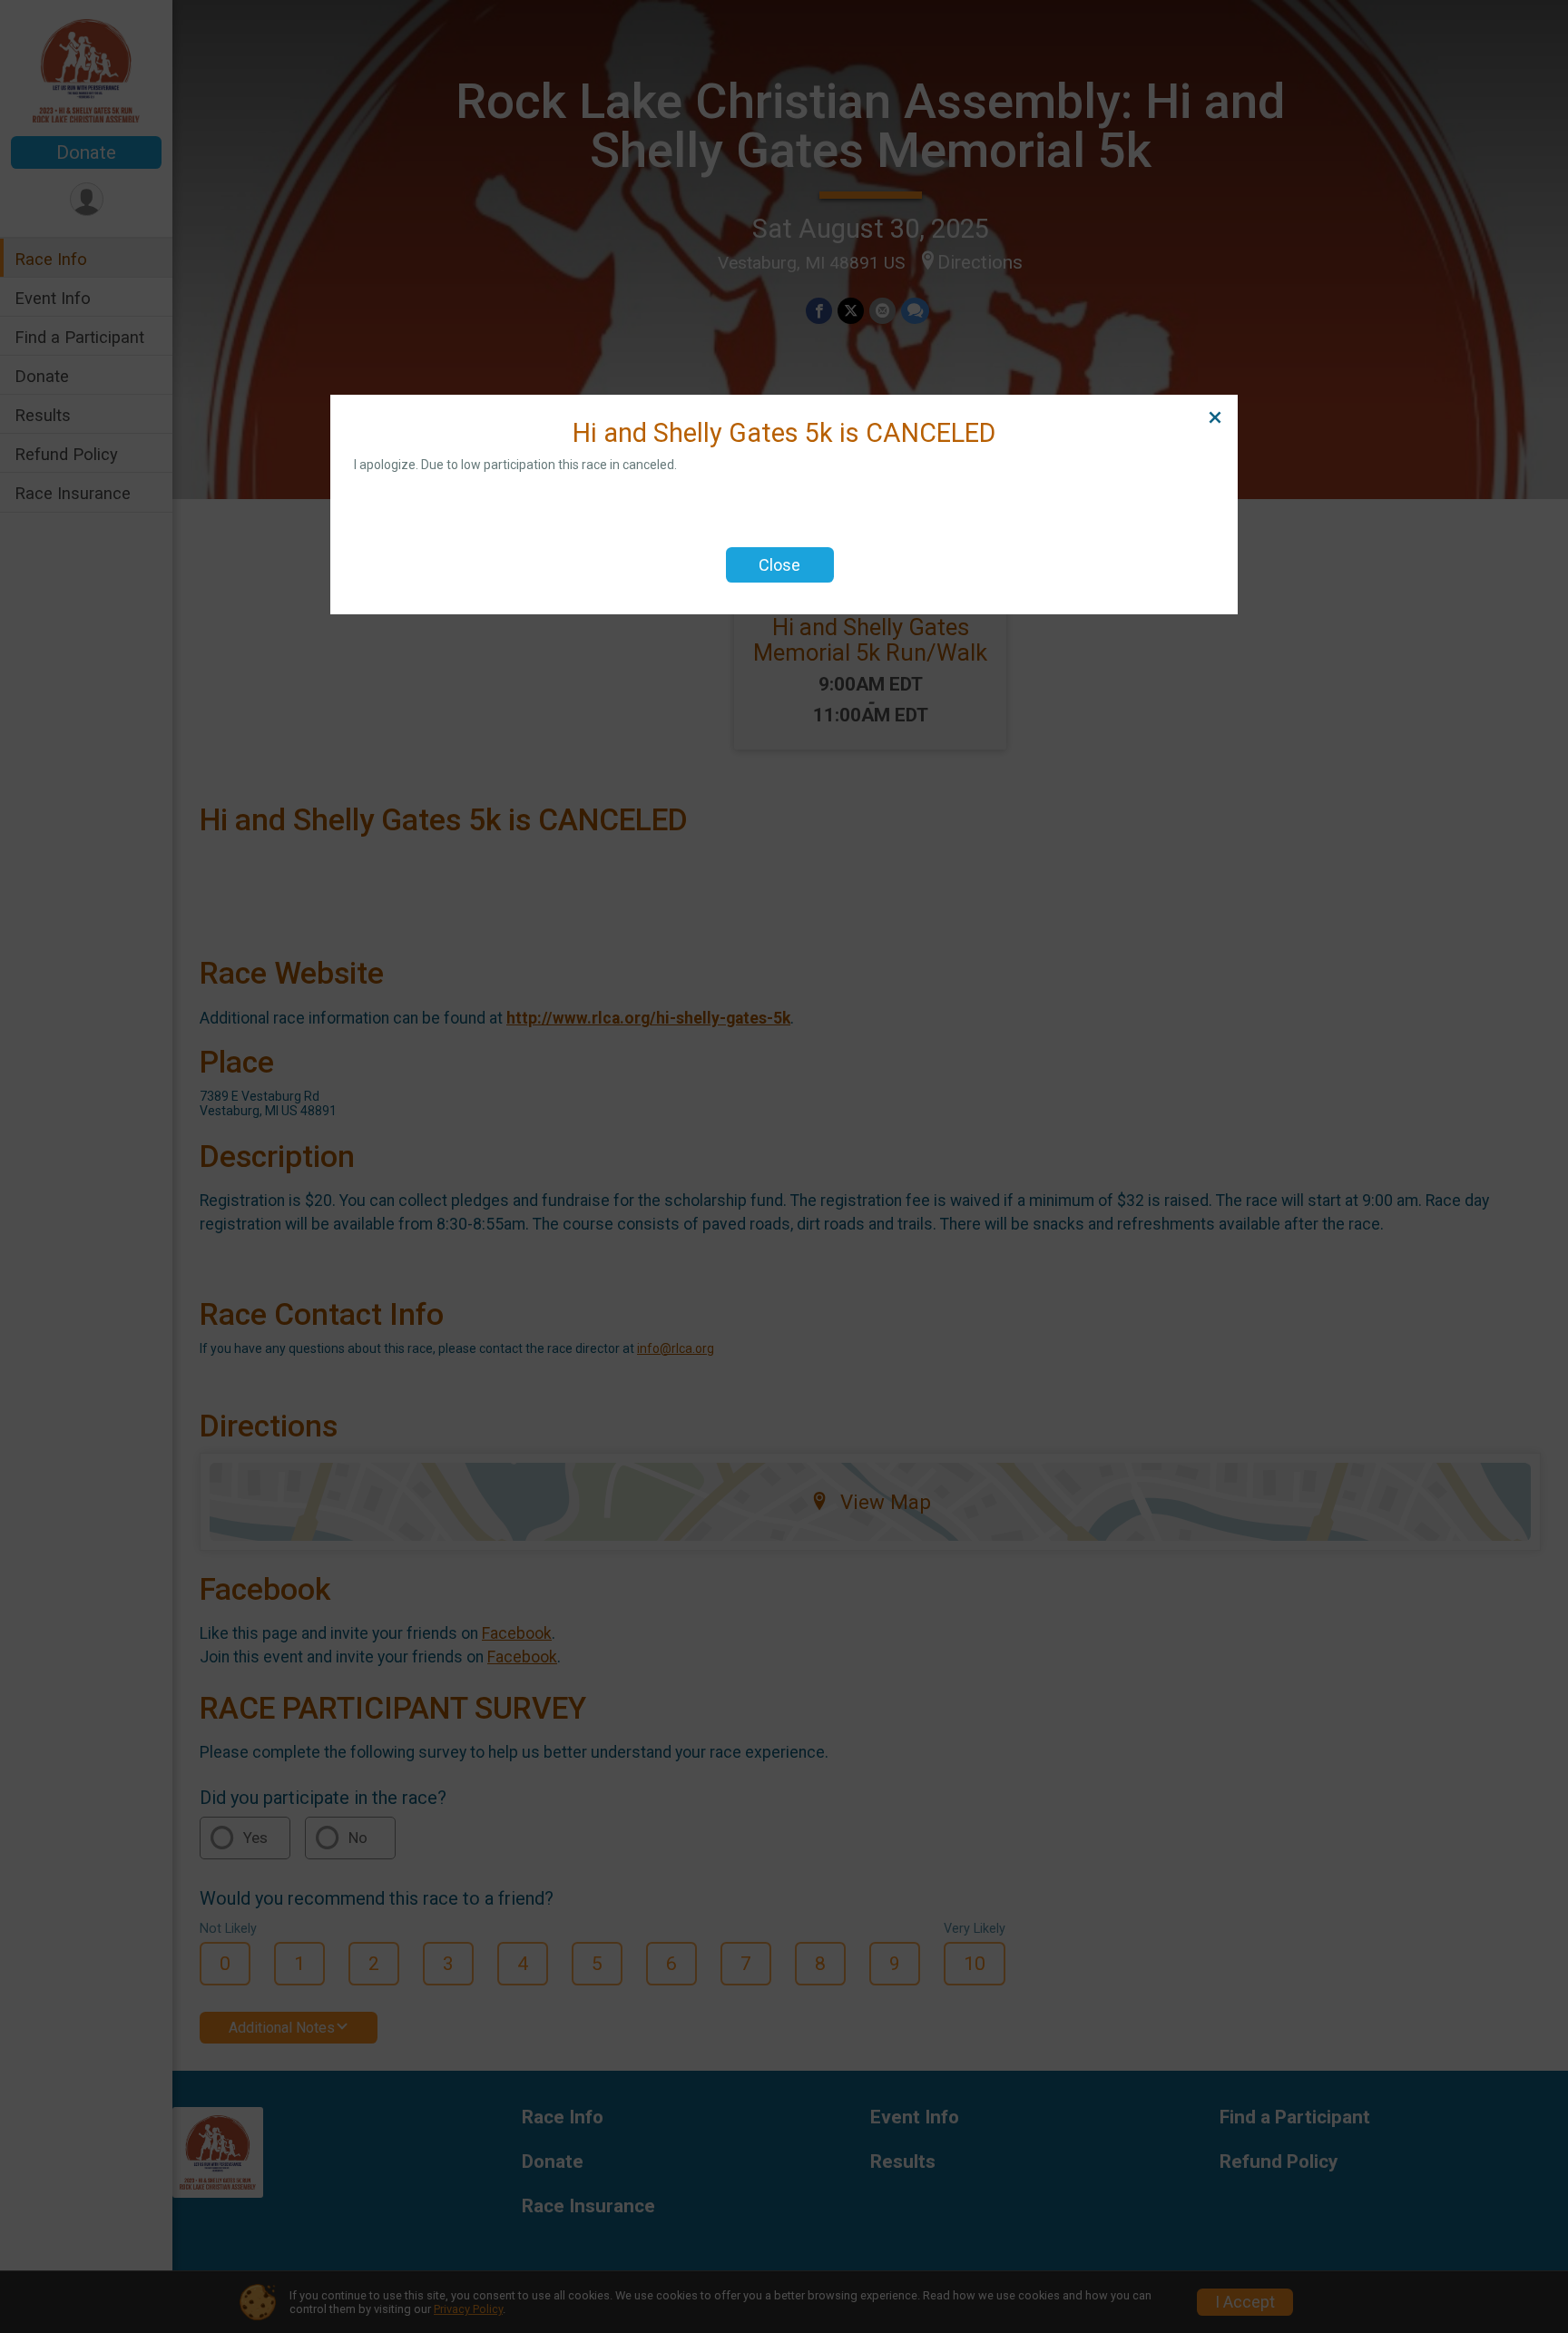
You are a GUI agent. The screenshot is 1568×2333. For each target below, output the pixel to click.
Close (779, 565)
